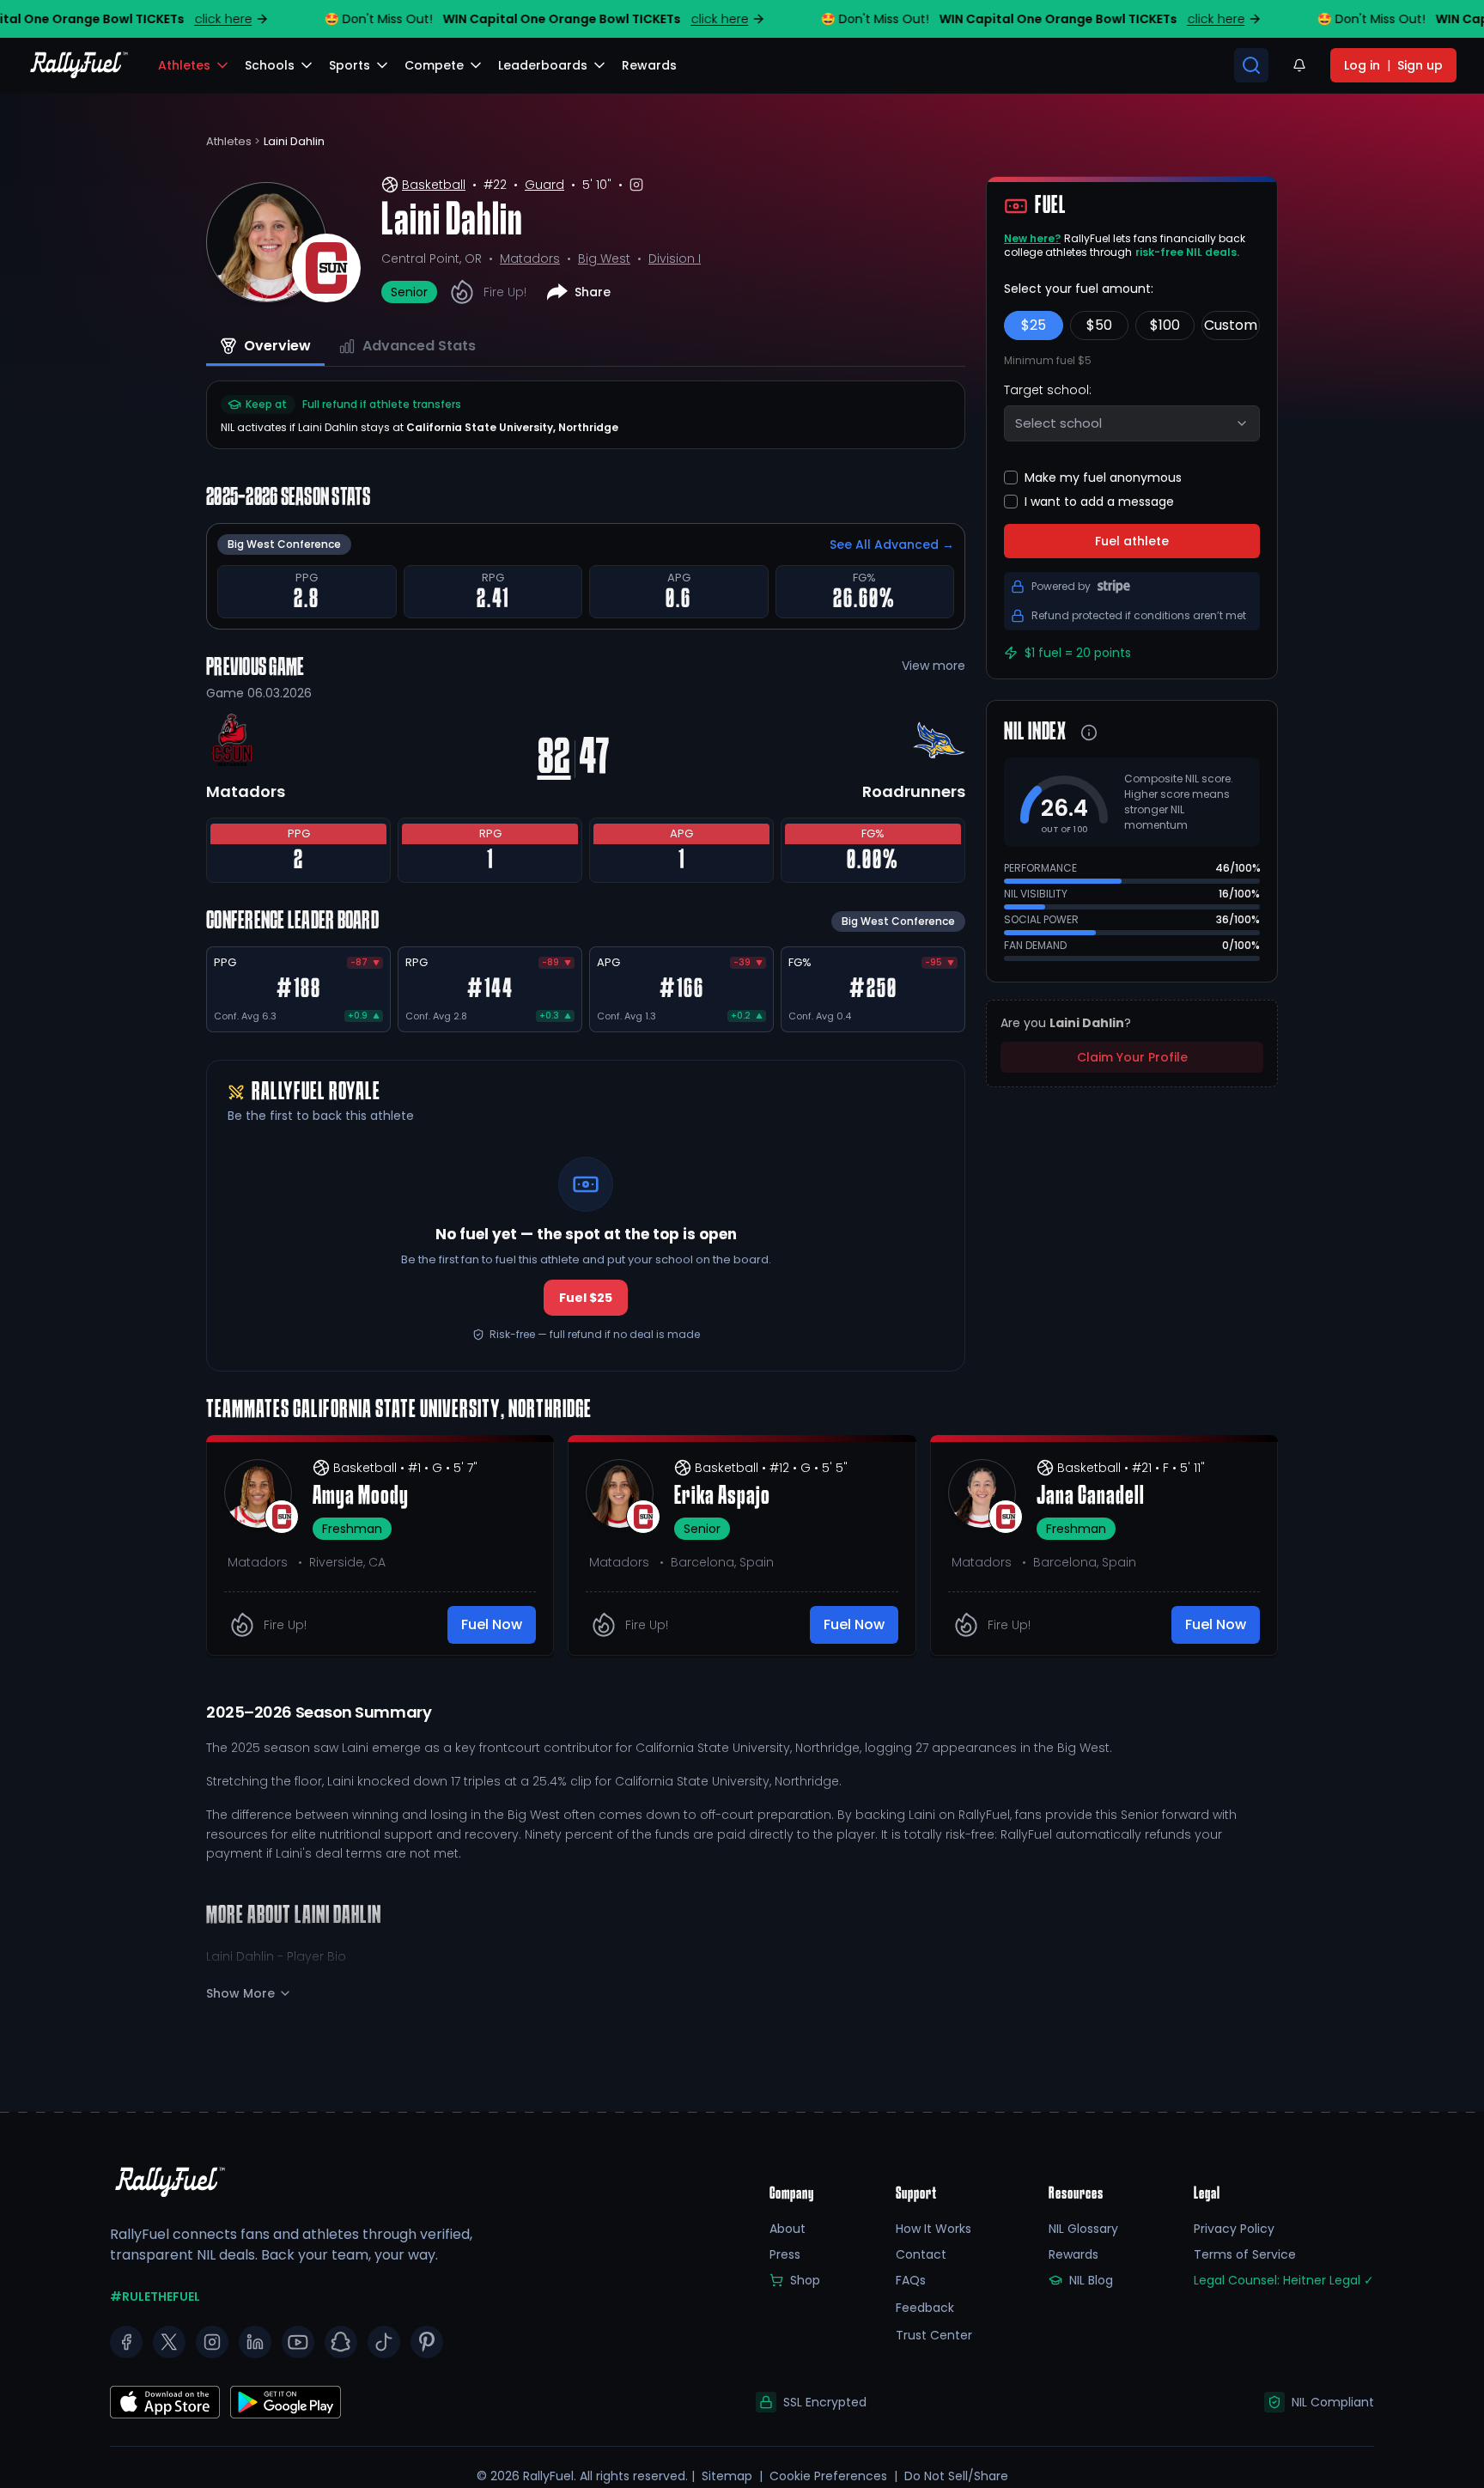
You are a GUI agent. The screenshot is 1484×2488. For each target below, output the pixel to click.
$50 (1099, 325)
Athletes (184, 65)
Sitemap (727, 2476)
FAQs (911, 2280)
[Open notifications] (1299, 65)
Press (785, 2254)
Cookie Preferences (828, 2476)
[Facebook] (126, 2342)
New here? (1032, 238)
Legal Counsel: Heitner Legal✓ (1284, 2280)
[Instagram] (212, 2342)
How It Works (934, 2229)
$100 (1165, 325)
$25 (1034, 325)
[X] (169, 2342)
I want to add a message (1099, 502)
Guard (544, 185)
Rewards (1073, 2254)
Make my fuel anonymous (1103, 478)
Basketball (434, 185)
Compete (434, 65)
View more (934, 666)
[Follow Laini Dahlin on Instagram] (636, 185)
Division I (675, 259)
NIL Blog (1091, 2280)
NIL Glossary (1083, 2229)
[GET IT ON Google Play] (165, 2402)
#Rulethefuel (155, 2296)
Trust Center (934, 2335)
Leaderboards (543, 65)
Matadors (530, 259)
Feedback (925, 2308)
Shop (805, 2280)
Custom (1231, 325)
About (788, 2229)
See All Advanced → (892, 544)
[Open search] (1251, 65)
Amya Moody (361, 1497)
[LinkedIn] (255, 2342)
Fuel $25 (586, 1298)
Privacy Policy (1234, 2229)
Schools (270, 65)
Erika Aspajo (722, 1497)
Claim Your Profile (1132, 1057)
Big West (604, 259)
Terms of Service (1245, 2254)
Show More (240, 1993)
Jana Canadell (1091, 1497)
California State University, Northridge (512, 427)
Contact (921, 2254)
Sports (350, 65)
